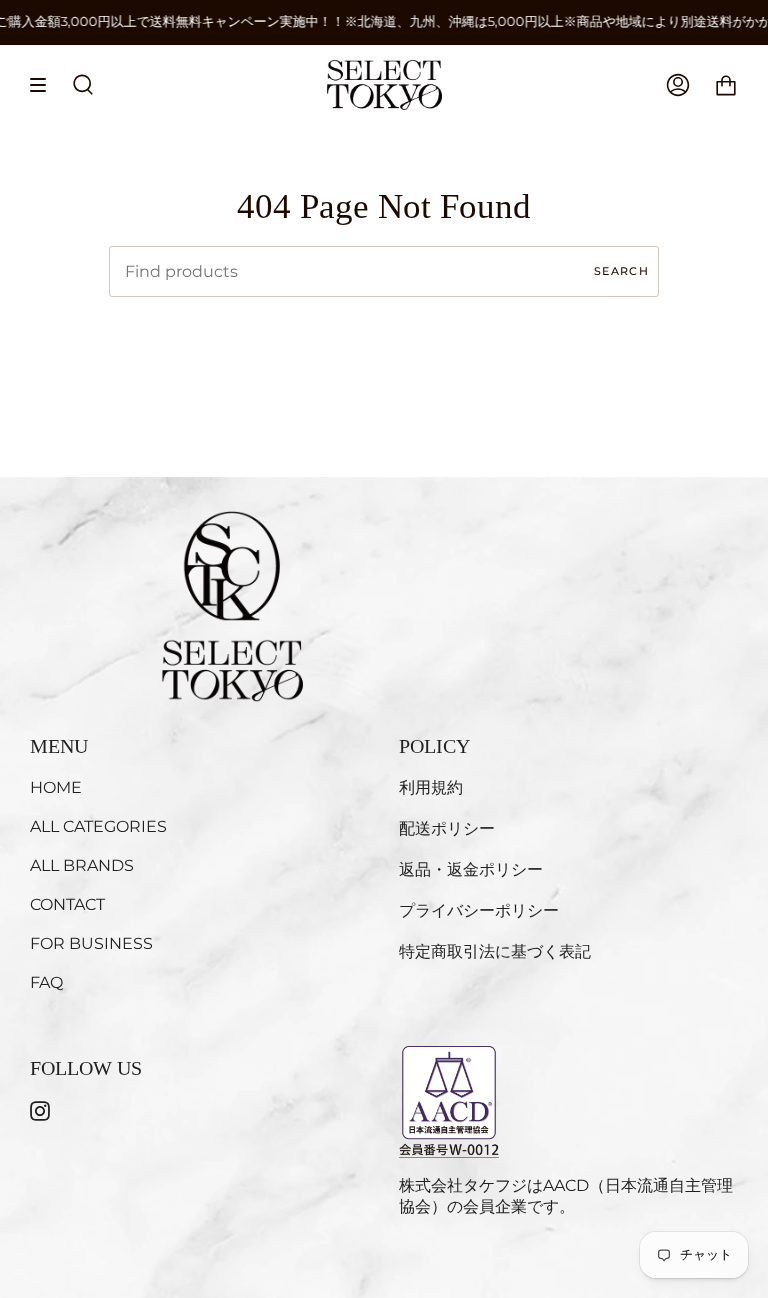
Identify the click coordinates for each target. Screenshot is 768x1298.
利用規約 (431, 787)
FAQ (46, 982)
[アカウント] (678, 85)
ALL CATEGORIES (98, 826)
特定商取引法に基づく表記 (495, 951)
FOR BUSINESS (91, 943)
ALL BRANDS (82, 865)
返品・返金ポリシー (471, 869)
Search (621, 271)
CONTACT (67, 904)
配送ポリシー (447, 828)
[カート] (726, 85)
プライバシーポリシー (479, 910)
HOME (56, 787)
